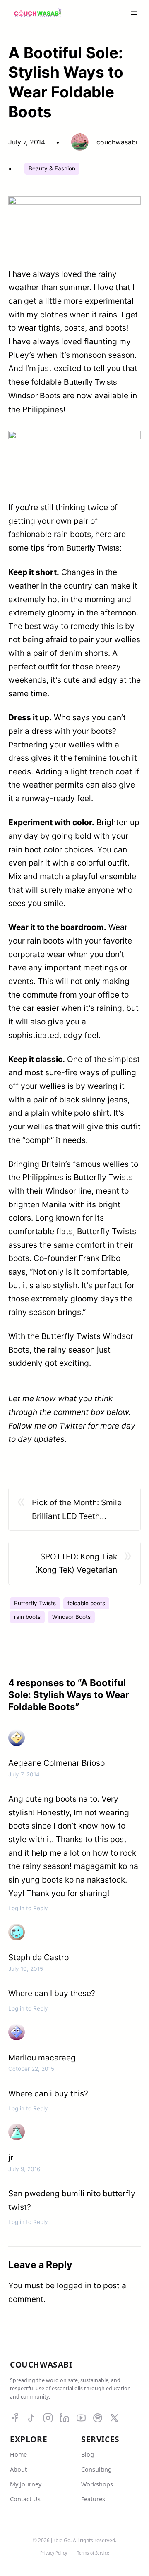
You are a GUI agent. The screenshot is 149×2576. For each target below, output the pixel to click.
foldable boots (86, 1603)
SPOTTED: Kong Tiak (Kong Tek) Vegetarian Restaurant (76, 1564)
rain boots (27, 1617)
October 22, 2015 (31, 2069)
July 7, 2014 (24, 1774)
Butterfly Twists (35, 1603)
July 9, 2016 (24, 2169)
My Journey (26, 2484)
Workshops (97, 2484)
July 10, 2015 (26, 1969)
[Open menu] (134, 13)
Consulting (96, 2469)
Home (18, 2454)
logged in (74, 2285)
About (18, 2469)
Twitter (73, 1426)
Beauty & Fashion (52, 168)
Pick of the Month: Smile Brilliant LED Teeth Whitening (77, 1510)
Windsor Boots (71, 1617)
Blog (88, 2454)
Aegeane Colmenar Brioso (56, 1763)
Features (93, 2499)
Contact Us (25, 2499)
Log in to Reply (28, 1908)
